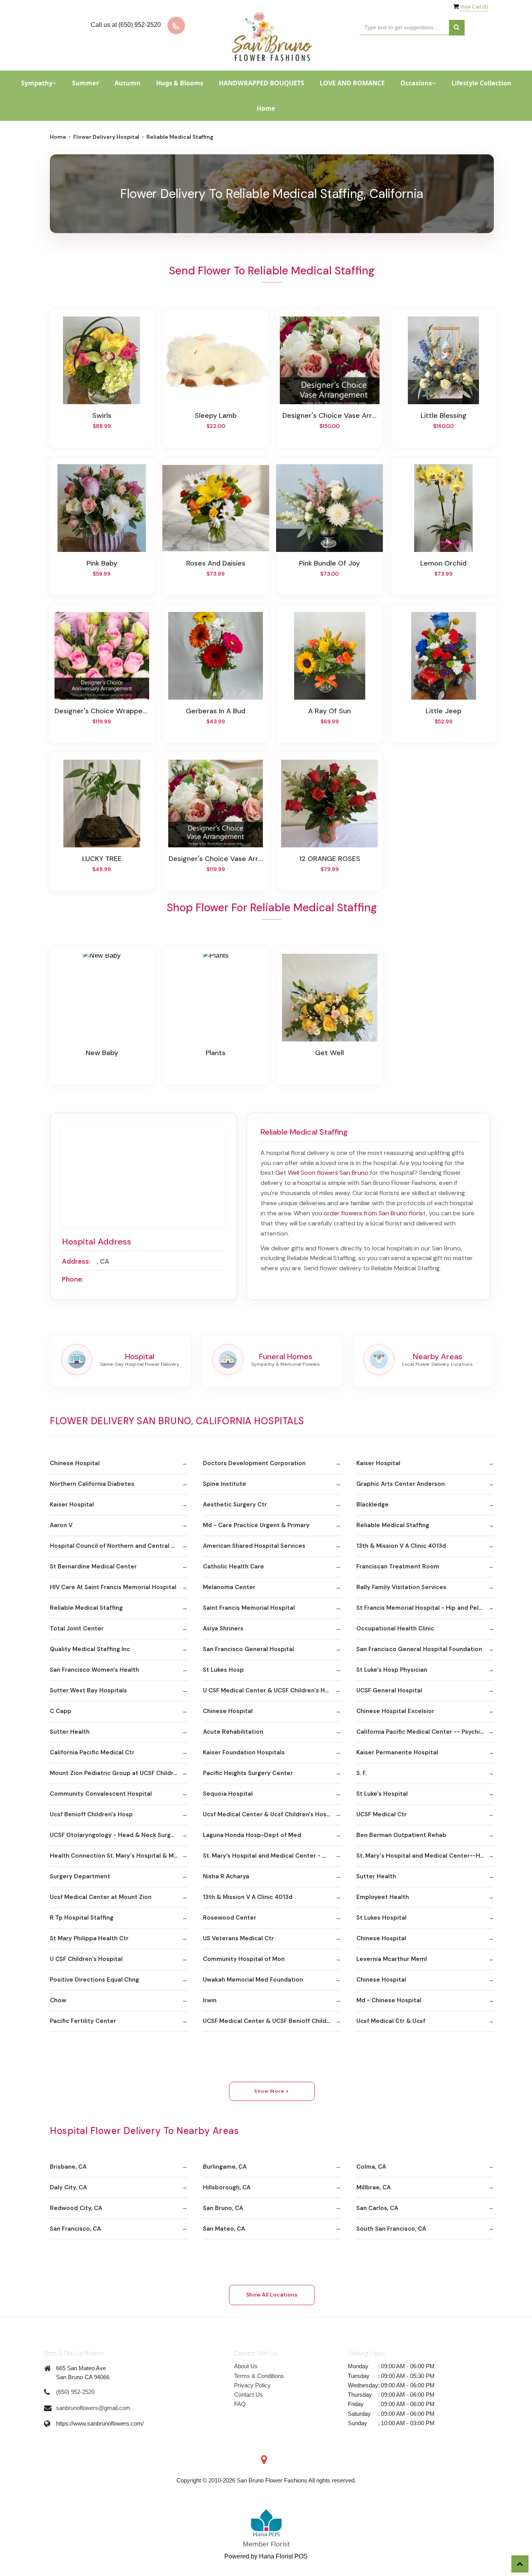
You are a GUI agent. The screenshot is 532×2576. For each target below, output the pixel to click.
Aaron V (61, 1525)
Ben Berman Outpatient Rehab (401, 1835)
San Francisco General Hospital (248, 1649)
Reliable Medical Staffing (393, 1525)
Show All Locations (272, 2295)
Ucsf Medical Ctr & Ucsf (391, 2021)
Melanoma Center (229, 1587)
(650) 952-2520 (75, 2392)
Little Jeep (444, 711)
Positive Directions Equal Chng (94, 1980)
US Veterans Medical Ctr (238, 1938)
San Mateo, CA (224, 2229)
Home (266, 108)
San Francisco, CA (75, 2229)
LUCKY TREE (102, 859)
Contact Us (248, 2395)
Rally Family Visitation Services (401, 1587)
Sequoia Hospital (228, 1794)
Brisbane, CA (68, 2167)
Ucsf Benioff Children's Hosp (91, 1814)
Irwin (210, 2000)
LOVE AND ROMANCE (352, 83)
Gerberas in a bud (216, 711)
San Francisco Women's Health (94, 1670)
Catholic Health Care (233, 1566)
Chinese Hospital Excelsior (395, 1711)
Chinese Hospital (75, 1463)
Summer (85, 83)
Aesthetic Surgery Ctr (235, 1505)
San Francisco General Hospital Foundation (419, 1649)
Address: (76, 1261)
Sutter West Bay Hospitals (88, 1690)
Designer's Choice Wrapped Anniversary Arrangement (102, 711)
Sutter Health (70, 1732)
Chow (58, 2000)
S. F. (361, 1773)
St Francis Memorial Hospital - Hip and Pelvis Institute (425, 1608)
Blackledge (373, 1505)
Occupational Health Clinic (395, 1628)
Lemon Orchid (443, 563)
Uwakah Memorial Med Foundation (253, 1980)
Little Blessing (444, 415)
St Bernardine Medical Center (93, 1566)
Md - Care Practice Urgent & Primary (256, 1525)
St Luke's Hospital (382, 1794)
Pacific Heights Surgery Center (248, 1773)
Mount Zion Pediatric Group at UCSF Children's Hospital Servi (119, 1773)
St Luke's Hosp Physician (392, 1670)
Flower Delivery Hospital (106, 137)
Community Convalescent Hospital (101, 1794)
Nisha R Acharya (226, 1876)
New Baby (102, 1053)
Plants (216, 1053)
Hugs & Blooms (180, 83)
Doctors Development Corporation (254, 1463)
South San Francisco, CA (391, 2229)
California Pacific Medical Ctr (92, 1752)
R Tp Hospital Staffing (82, 1918)
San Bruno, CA (223, 2208)
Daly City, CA (68, 2187)
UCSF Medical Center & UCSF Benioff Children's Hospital (272, 2021)
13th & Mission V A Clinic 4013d (401, 1546)
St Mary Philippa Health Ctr (89, 1938)
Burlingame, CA (225, 2167)
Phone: (73, 1279)
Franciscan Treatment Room (398, 1566)
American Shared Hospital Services (254, 1546)
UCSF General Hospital (389, 1690)
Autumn (128, 83)
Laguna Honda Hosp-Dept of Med (252, 1835)
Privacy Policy (252, 2385)
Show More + (272, 2091)
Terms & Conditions (259, 2376)
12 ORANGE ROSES (330, 859)
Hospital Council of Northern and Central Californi (119, 1546)
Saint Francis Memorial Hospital (249, 1608)
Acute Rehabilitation (233, 1732)
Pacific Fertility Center (83, 2021)
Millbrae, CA (373, 2187)
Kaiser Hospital (378, 1463)
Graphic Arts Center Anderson (401, 1484)
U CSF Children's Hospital (86, 1959)
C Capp (61, 1711)
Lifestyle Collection (481, 83)
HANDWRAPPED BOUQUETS (262, 83)
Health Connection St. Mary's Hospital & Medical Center (119, 1856)
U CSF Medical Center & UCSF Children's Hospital (272, 1690)
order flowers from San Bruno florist (375, 1213)
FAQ (240, 2404)
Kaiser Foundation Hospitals (244, 1752)
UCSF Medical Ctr (381, 1814)
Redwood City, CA (76, 2208)
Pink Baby (102, 563)
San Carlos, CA (377, 2208)
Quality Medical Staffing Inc (90, 1649)
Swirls (102, 415)
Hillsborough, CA (227, 2187)
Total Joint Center (77, 1628)
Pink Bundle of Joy (329, 563)
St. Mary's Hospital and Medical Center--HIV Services (425, 1856)
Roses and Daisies (216, 563)
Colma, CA (371, 2167)
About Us (246, 2366)
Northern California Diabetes (92, 1484)
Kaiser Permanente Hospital (397, 1752)
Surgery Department (80, 1876)
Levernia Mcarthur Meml (392, 1959)
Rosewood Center (230, 1918)
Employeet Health (383, 1897)
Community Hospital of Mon (244, 1959)
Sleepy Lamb (216, 415)
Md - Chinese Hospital (389, 2000)
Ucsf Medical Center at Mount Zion (101, 1897)
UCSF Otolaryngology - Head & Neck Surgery (115, 1835)
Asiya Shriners (223, 1628)
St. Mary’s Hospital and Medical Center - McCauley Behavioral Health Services (272, 1856)
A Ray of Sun (329, 711)
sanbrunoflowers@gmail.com (93, 2408)
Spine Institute (225, 1484)
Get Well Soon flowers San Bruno (322, 1173)
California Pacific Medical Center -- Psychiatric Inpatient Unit (425, 1732)
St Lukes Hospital (381, 1918)
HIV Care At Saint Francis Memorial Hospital (113, 1587)
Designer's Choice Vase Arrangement (329, 415)
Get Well (329, 1053)
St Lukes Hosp (223, 1670)
